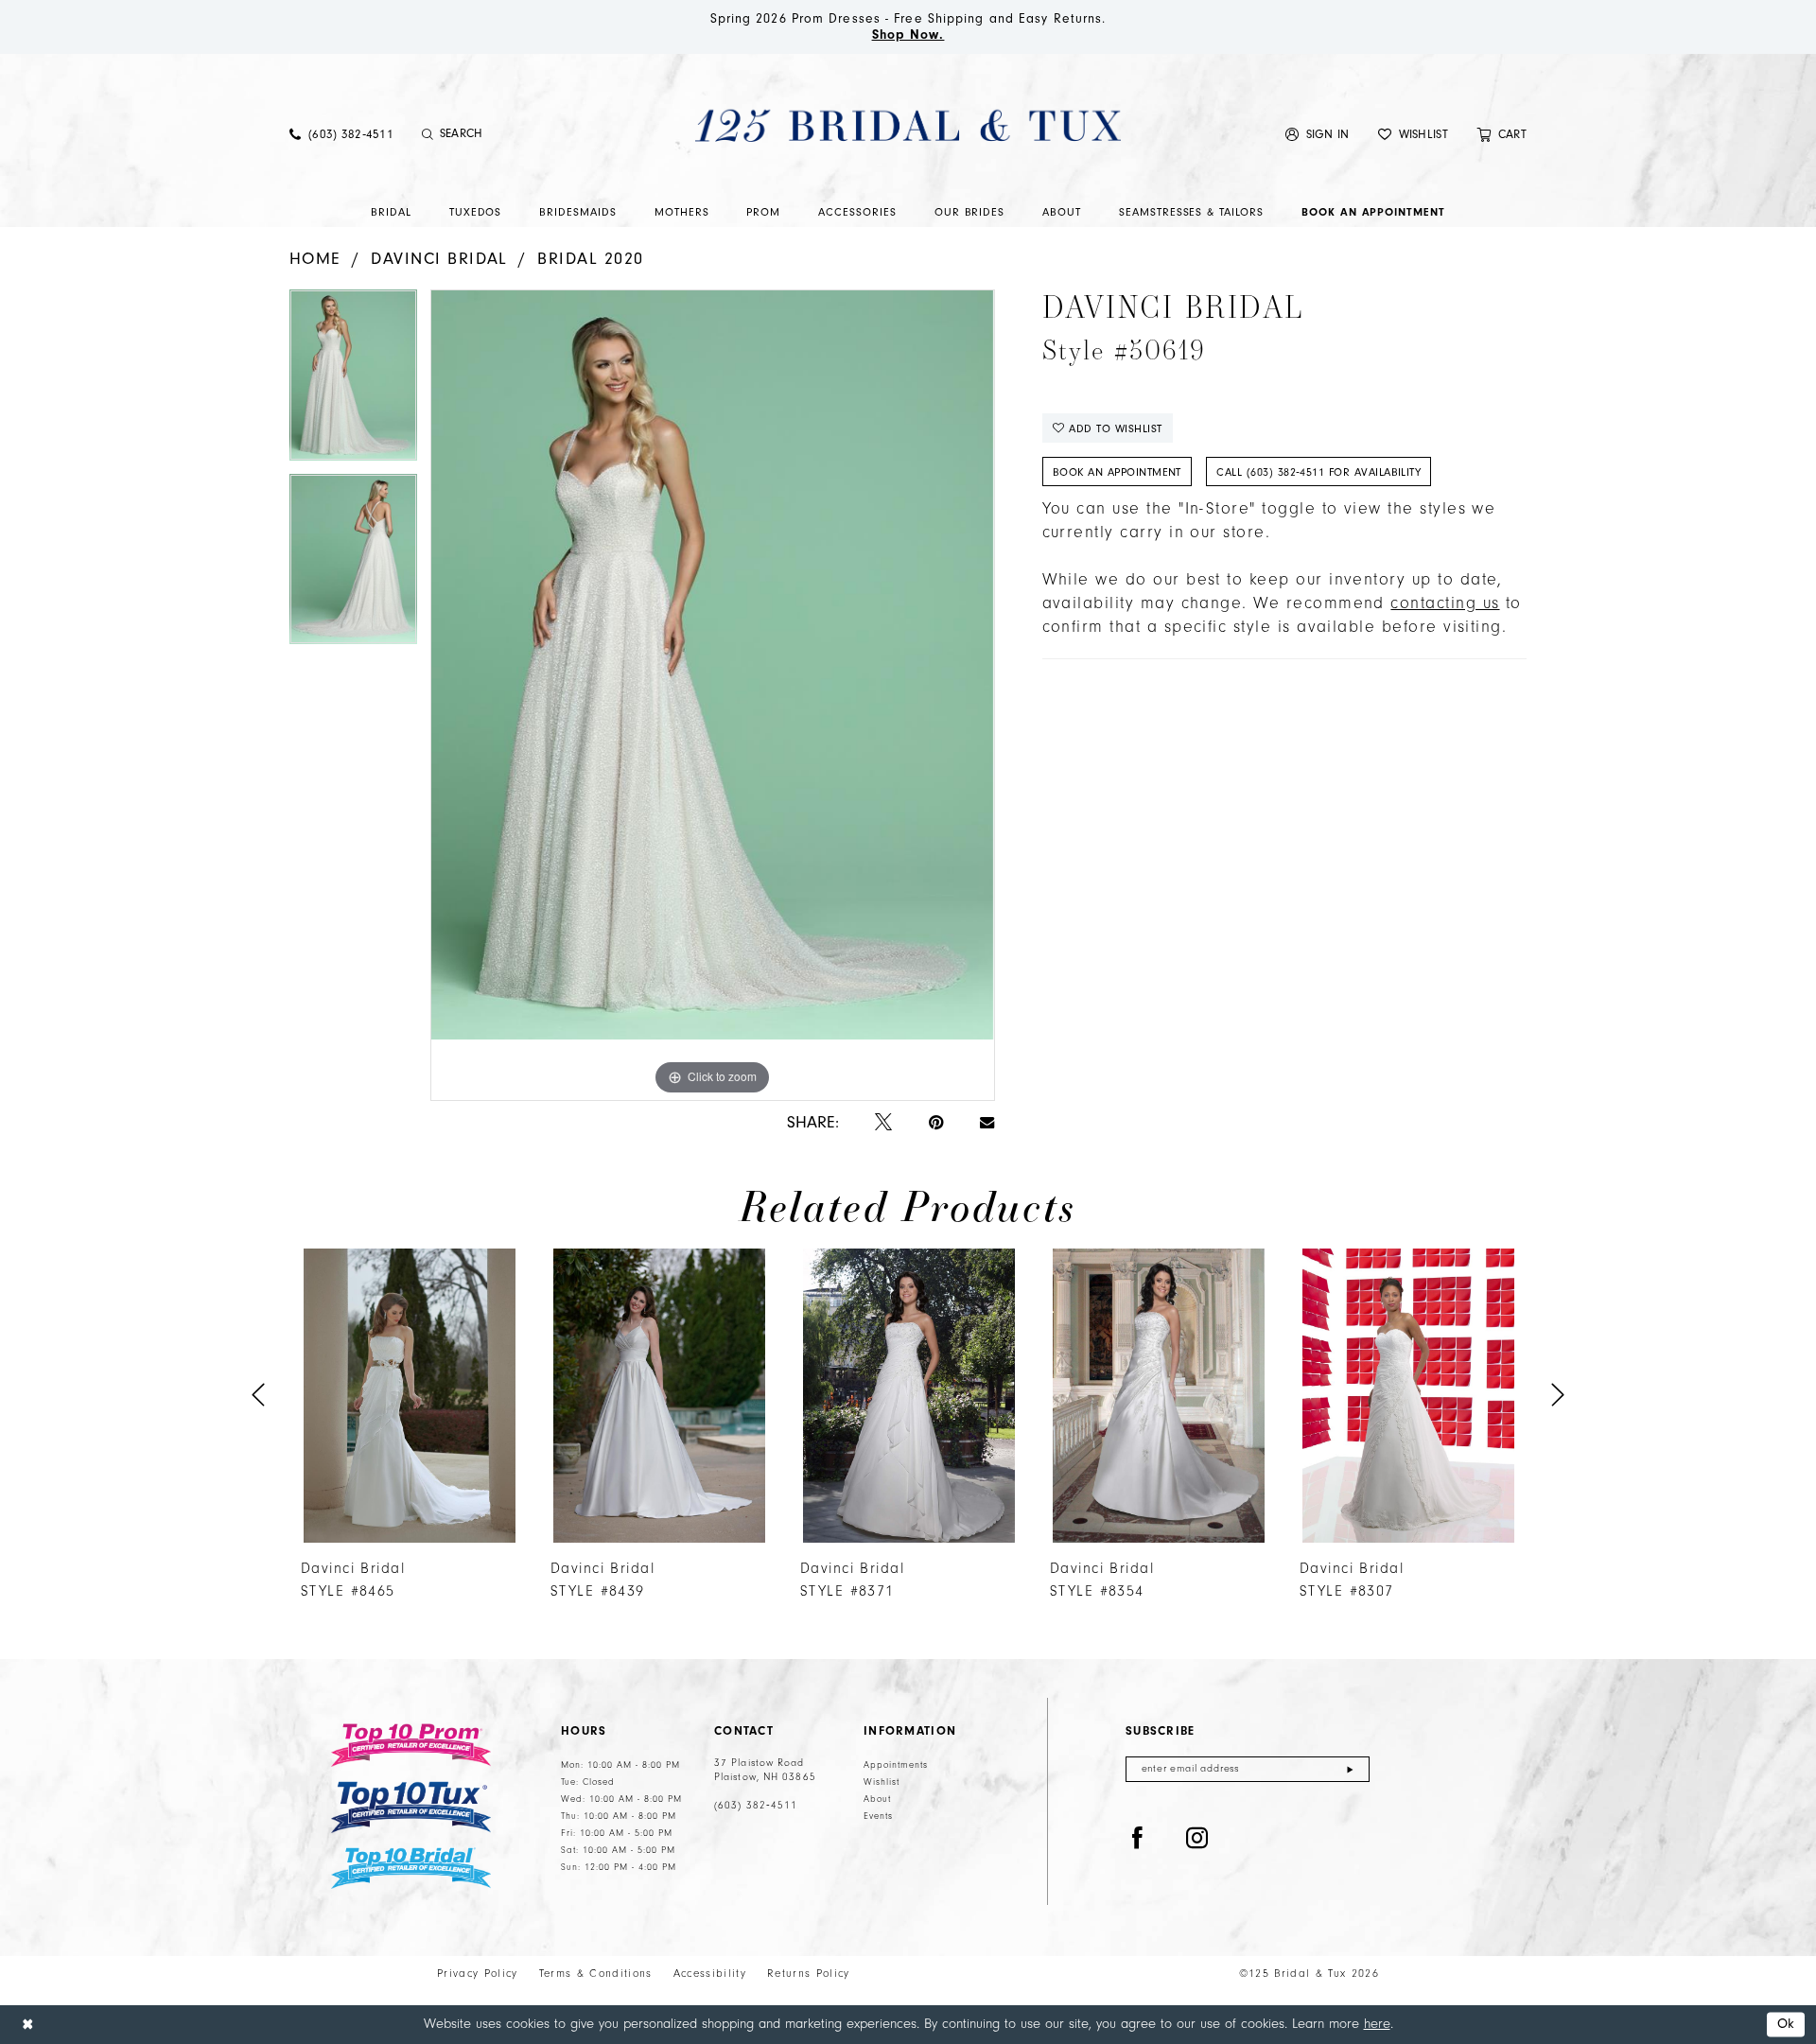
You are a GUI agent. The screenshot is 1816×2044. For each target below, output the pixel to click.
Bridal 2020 (590, 259)
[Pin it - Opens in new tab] (936, 1123)
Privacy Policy (478, 1974)
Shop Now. (908, 35)
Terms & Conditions (596, 1974)
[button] (1318, 134)
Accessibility (710, 1974)
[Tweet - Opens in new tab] (883, 1123)
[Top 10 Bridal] (411, 1869)
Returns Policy (809, 1974)
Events (878, 1816)
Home (315, 259)
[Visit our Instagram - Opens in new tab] (1197, 1839)
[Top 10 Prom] (411, 1745)
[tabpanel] (353, 381)
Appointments (896, 1765)
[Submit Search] (428, 134)
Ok (1786, 2025)
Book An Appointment (1117, 472)
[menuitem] (341, 134)
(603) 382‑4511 (756, 1806)
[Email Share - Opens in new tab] (987, 1123)
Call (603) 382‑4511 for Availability (1318, 472)
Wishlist (882, 1782)
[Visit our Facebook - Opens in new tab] (1138, 1839)
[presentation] (410, 1396)
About (877, 1799)
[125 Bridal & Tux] (908, 125)
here (1377, 2024)
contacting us (1445, 603)
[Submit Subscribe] (1350, 1769)
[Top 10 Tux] (411, 1807)
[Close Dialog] (27, 2025)
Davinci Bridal (439, 259)
